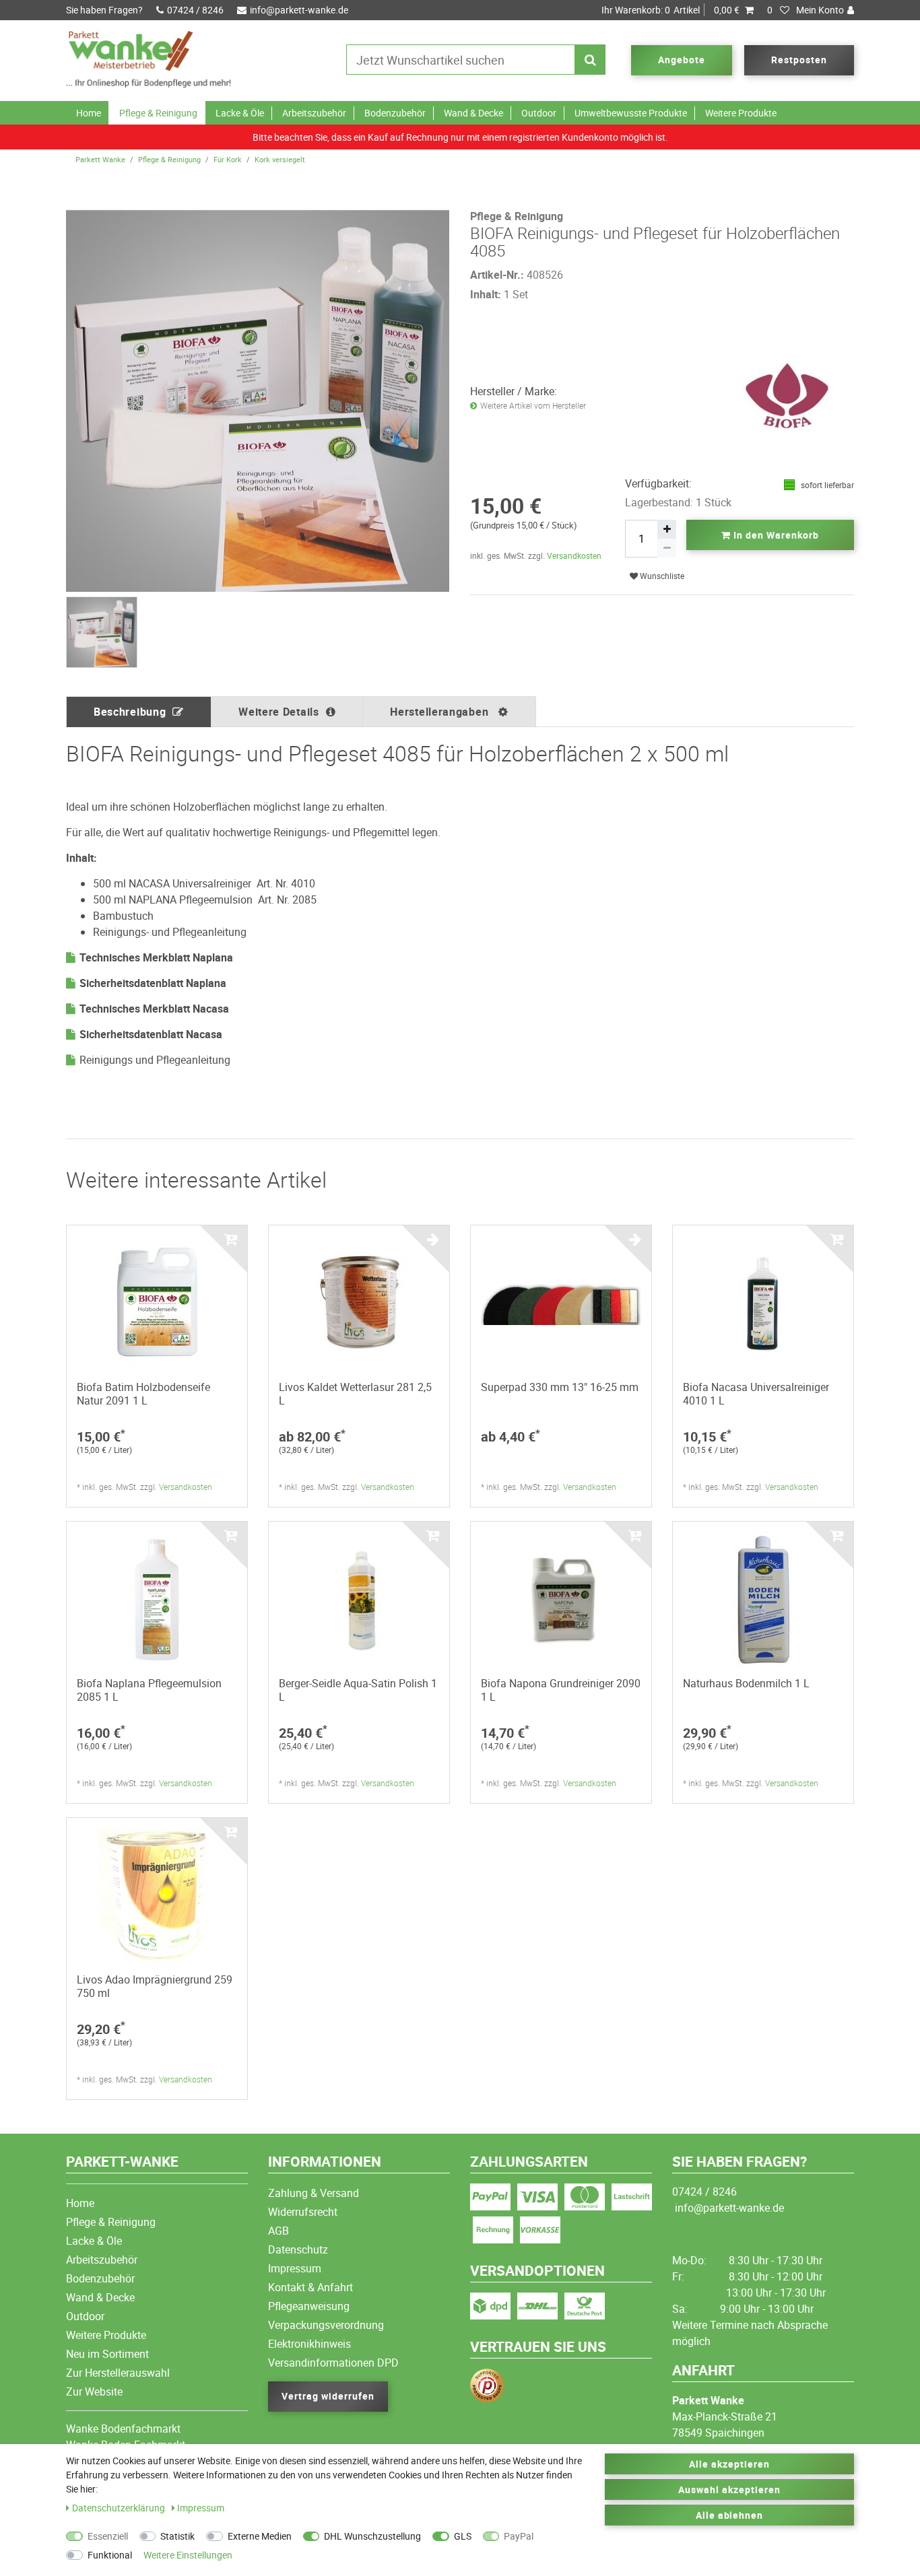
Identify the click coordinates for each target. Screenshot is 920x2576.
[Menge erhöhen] (667, 529)
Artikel (670, 10)
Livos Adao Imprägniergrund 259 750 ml (155, 1986)
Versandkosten (574, 555)
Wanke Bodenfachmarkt (123, 2429)
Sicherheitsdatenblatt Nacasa (151, 1034)
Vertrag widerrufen (328, 2396)
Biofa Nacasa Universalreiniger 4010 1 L (756, 1394)
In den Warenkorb (775, 535)
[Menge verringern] (667, 548)
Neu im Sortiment (107, 2354)
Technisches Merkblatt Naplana (156, 957)
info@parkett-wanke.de (299, 10)
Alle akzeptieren (729, 2464)
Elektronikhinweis (309, 2344)
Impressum (295, 2268)
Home (89, 113)
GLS (463, 2536)
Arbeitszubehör (314, 113)
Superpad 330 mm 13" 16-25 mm (560, 1387)
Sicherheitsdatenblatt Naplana (153, 983)
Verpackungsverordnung (326, 2325)
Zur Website (94, 2392)
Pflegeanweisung (309, 2306)
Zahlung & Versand (314, 2193)
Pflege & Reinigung (158, 113)
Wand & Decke (473, 113)
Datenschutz (298, 2249)
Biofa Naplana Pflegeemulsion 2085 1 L (149, 1690)
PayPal (519, 2536)
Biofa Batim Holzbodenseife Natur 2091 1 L (143, 1394)
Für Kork (228, 159)
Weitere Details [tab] (279, 712)
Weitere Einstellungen (188, 2555)
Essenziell (108, 2536)
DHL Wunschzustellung (372, 2536)
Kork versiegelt (280, 159)
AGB (278, 2231)
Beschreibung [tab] (130, 712)
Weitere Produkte (741, 113)
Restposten (799, 60)
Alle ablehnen (730, 2515)
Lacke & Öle (240, 113)
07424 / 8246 (195, 10)
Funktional (110, 2555)
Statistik (177, 2536)
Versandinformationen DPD (333, 2363)
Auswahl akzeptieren (729, 2489)
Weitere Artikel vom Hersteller (533, 406)
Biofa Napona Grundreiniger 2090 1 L (561, 1690)
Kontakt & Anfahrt (310, 2287)
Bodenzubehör (395, 113)
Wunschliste (661, 576)
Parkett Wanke (100, 159)
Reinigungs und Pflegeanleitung (155, 1060)
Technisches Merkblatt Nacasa (154, 1009)
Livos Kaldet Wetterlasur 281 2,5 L (355, 1394)
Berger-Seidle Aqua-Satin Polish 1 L (358, 1690)
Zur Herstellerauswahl (118, 2373)
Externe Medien (260, 2536)
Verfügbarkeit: (658, 483)
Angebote (682, 60)
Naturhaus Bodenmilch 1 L (746, 1683)
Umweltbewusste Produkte (631, 113)
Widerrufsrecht (303, 2212)
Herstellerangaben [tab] (441, 712)
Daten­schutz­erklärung (120, 2508)
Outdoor (539, 113)
